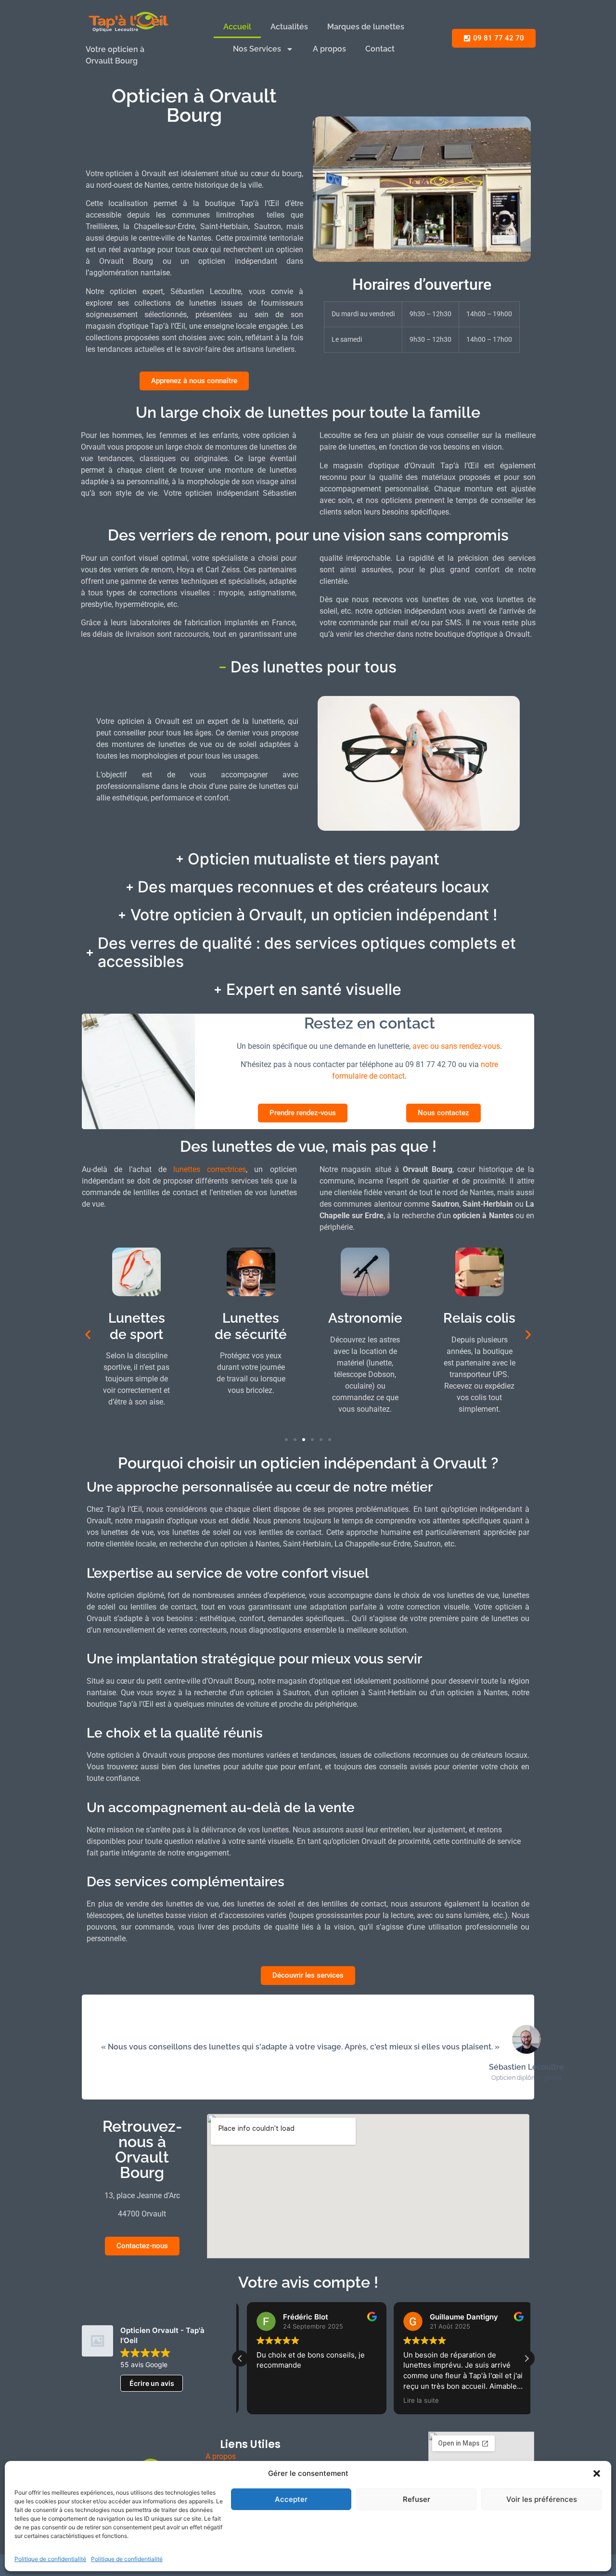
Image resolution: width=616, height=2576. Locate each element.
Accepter (291, 2499)
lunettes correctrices (210, 1169)
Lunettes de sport (137, 1326)
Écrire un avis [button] (152, 2383)
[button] (597, 2473)
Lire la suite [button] (414, 2400)
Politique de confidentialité (50, 2559)
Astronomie (365, 1318)
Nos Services (257, 49)
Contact (380, 49)
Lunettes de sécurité (251, 1326)
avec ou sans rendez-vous (456, 1046)
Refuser (417, 2499)
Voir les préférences (542, 2499)
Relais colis (479, 1318)
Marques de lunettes (366, 27)
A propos (329, 49)
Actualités (289, 27)
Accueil (237, 27)
